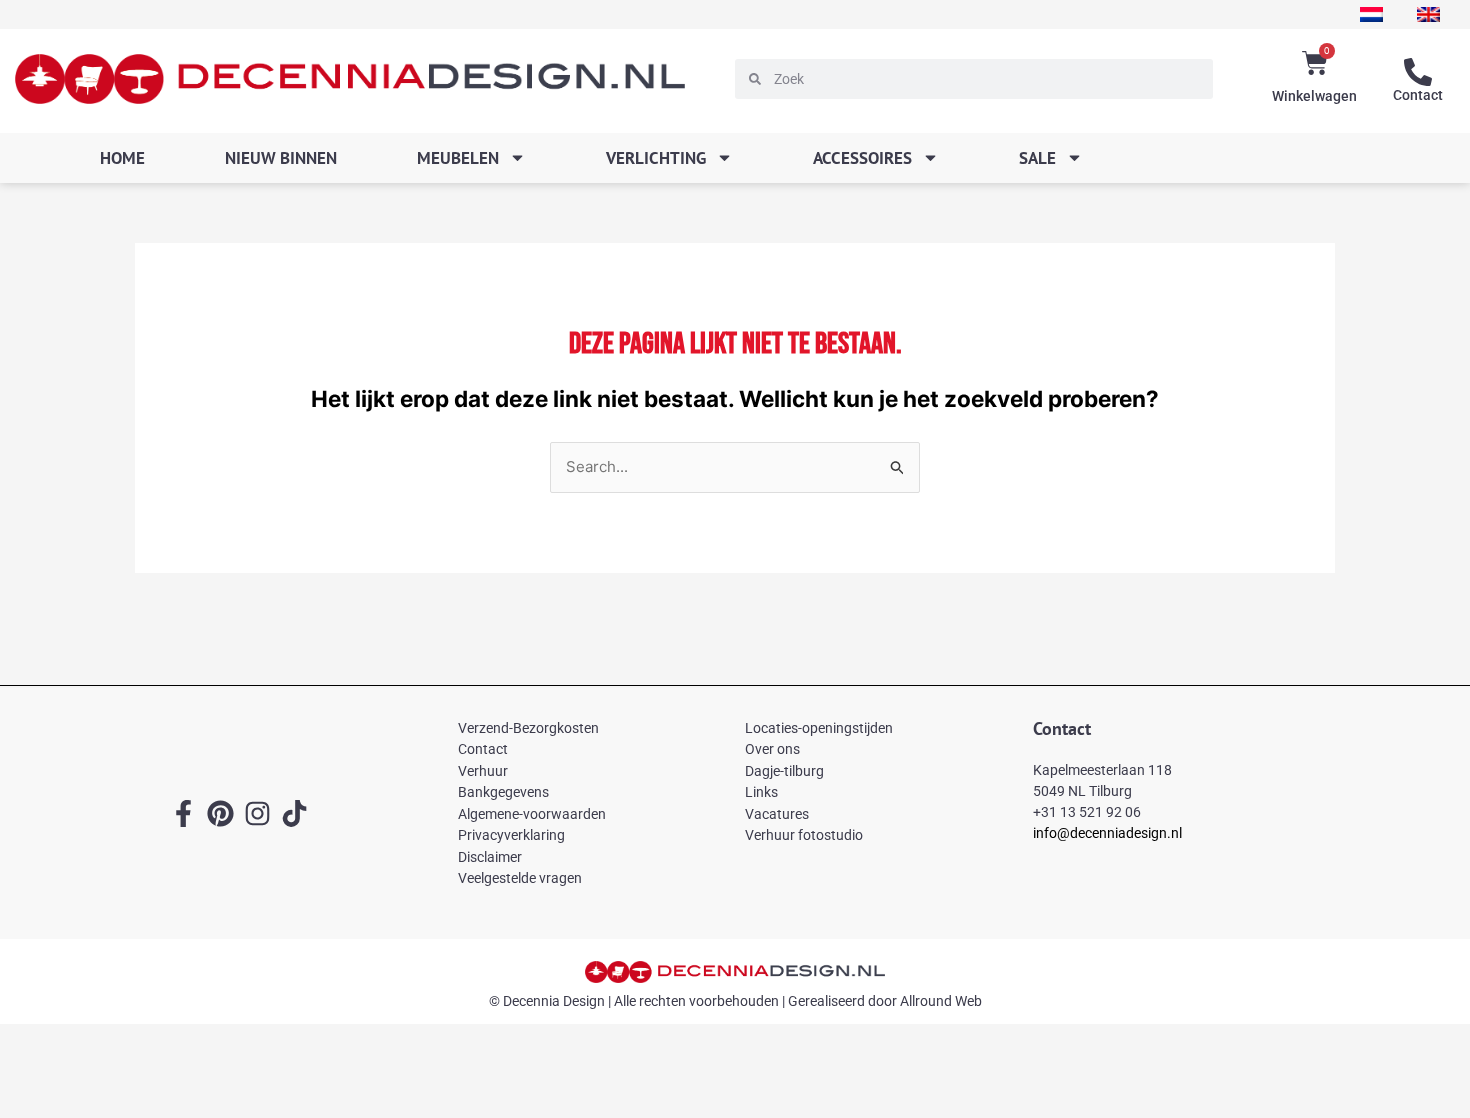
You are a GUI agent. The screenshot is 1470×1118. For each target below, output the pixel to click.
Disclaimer (490, 857)
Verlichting (656, 158)
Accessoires (862, 158)
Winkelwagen (1314, 96)
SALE (1037, 158)
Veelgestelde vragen (520, 878)
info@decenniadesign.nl (1107, 833)
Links (761, 792)
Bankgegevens (503, 792)
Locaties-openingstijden (819, 728)
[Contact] (1418, 72)
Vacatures (777, 814)
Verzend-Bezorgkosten (528, 728)
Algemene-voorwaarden (532, 814)
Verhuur (483, 771)
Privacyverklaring (511, 835)
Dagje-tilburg (784, 771)
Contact (1418, 95)
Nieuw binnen (281, 158)
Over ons (772, 749)
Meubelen (458, 158)
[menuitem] (1371, 14)
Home (122, 158)
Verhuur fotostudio (804, 835)
